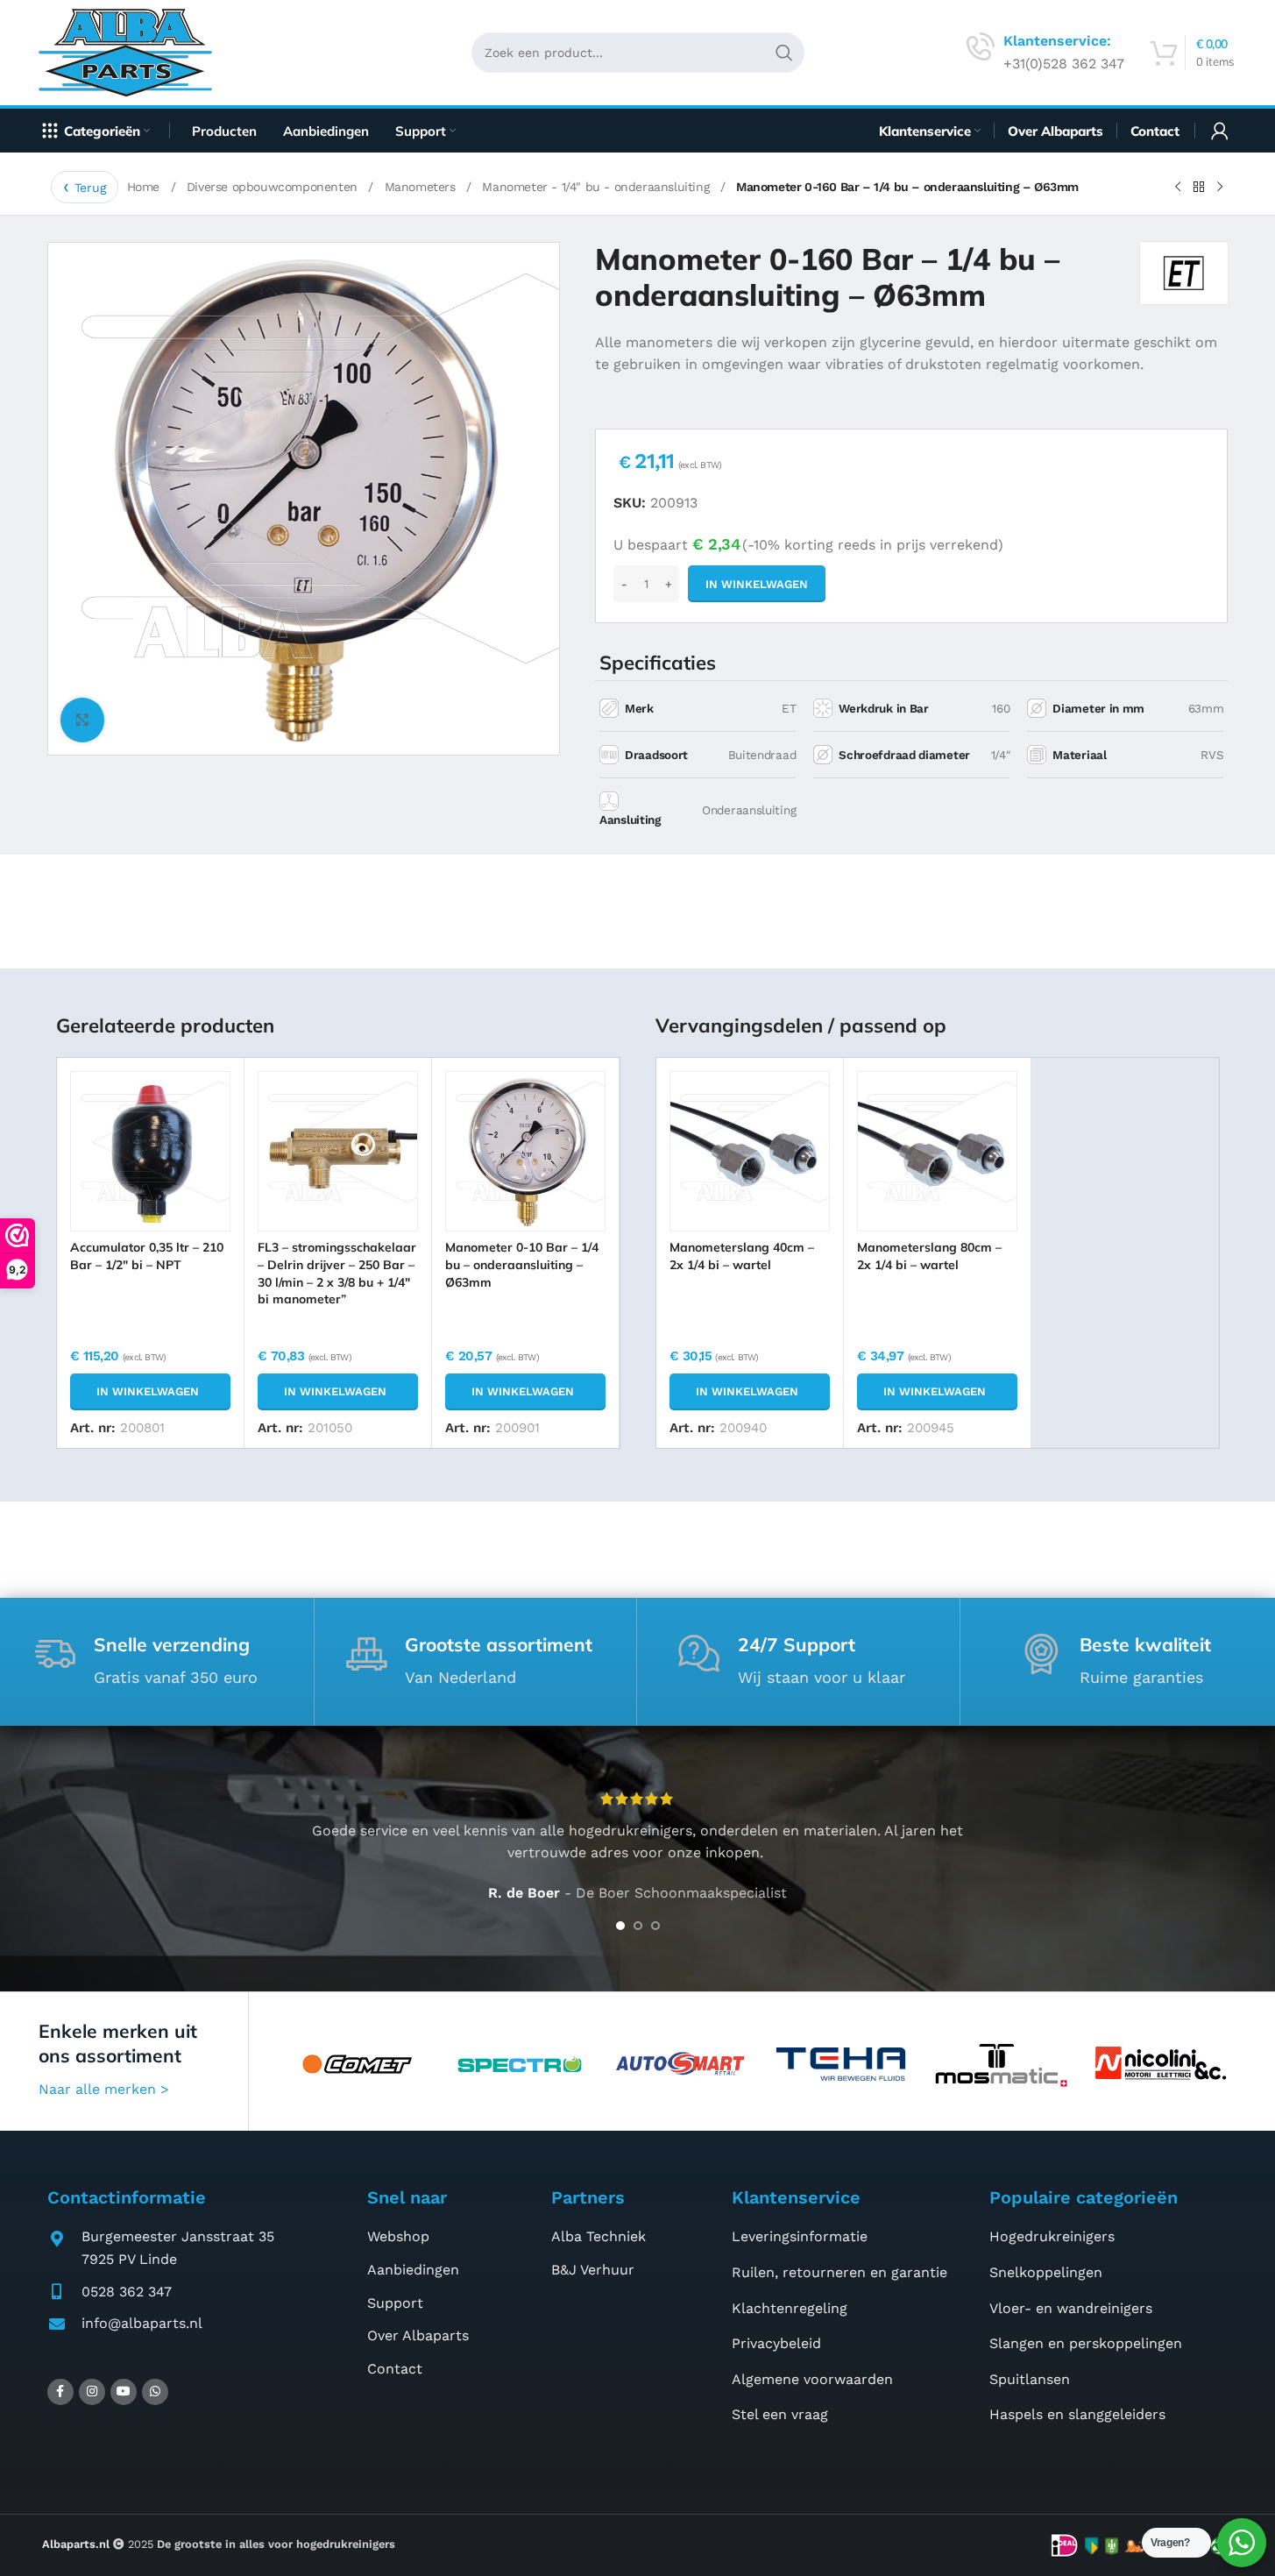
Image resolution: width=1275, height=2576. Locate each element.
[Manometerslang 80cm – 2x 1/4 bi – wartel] (937, 1151)
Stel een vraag (780, 2414)
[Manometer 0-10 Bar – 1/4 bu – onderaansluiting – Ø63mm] (525, 1151)
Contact (395, 2369)
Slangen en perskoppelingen (1086, 2343)
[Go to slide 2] (638, 1926)
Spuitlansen (1030, 2379)
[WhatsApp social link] (155, 2392)
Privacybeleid (776, 2343)
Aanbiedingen (413, 2270)
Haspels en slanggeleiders (1077, 2414)
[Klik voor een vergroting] (82, 720)
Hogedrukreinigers (1052, 2236)
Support (395, 2303)
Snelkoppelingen (1046, 2272)
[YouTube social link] (124, 2392)
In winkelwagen (757, 584)
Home (145, 187)
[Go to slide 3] (655, 1926)
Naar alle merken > (104, 2089)
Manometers (422, 187)
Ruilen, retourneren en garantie (839, 2272)
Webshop (398, 2236)
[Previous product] (1178, 188)
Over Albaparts (418, 2335)
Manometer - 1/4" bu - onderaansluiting (597, 187)
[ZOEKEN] (784, 53)
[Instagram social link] (92, 2392)
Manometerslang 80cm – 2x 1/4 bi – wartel (929, 1256)
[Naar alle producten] (1199, 188)
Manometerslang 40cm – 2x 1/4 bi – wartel (742, 1256)
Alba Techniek (599, 2236)
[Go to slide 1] (620, 1926)
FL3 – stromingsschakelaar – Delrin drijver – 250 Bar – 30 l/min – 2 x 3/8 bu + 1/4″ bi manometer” (337, 1273)
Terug (90, 188)
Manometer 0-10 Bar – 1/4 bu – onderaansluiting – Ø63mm (522, 1264)
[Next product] (1220, 188)
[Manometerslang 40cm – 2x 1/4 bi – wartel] (750, 1151)
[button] (150, 1392)
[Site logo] (132, 51)
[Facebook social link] (60, 2392)
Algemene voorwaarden (812, 2379)
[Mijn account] (1220, 131)
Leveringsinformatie (800, 2236)
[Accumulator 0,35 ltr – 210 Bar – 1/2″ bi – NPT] (150, 1151)
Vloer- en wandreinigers (1071, 2308)
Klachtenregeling (790, 2308)
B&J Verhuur (593, 2270)
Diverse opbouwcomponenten (274, 187)
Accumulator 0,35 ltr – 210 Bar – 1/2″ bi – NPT (147, 1256)
